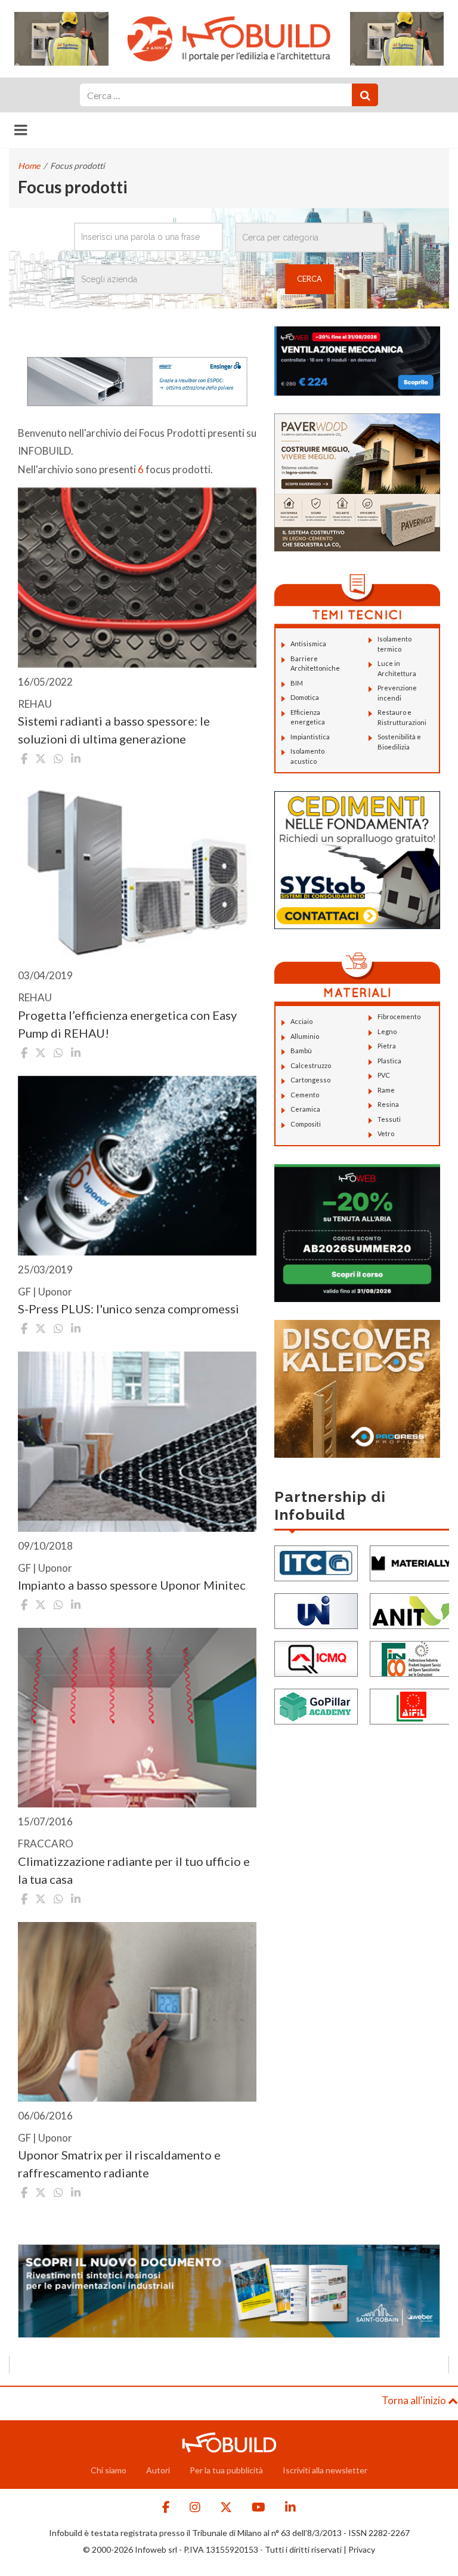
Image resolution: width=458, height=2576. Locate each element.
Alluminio (305, 1036)
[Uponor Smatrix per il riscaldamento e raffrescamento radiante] (137, 2012)
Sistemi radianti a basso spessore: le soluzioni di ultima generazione (114, 730)
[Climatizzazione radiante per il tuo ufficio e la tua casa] (137, 1718)
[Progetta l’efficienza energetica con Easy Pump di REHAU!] (137, 871)
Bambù (301, 1051)
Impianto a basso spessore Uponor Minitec (132, 1585)
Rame (386, 1090)
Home (29, 166)
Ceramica (305, 1109)
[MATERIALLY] (411, 1562)
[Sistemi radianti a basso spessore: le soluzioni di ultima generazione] (137, 577)
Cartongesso (310, 1080)
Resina (388, 1104)
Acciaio (301, 1021)
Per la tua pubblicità (226, 2470)
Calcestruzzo (311, 1065)
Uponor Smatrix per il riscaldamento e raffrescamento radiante (119, 2164)
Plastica (389, 1061)
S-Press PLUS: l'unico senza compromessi (129, 1309)
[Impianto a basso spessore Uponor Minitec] (137, 1441)
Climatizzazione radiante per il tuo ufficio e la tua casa (134, 1870)
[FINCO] (411, 1658)
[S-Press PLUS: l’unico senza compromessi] (137, 1166)
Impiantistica (310, 737)
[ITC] (316, 1562)
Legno (387, 1031)
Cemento (305, 1095)
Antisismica (308, 644)
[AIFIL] (411, 1706)
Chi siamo (109, 2470)
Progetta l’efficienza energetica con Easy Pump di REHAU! (127, 1024)
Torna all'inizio (415, 2400)
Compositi (306, 1124)
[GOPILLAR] (316, 1706)
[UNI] (316, 1610)
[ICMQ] (316, 1658)
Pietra (387, 1046)
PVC (384, 1075)
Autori (158, 2470)
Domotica (305, 697)
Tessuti (389, 1119)
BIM (297, 683)
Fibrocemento (399, 1016)
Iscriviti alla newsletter (325, 2470)
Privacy (362, 2549)
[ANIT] (411, 1610)
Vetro (386, 1133)
